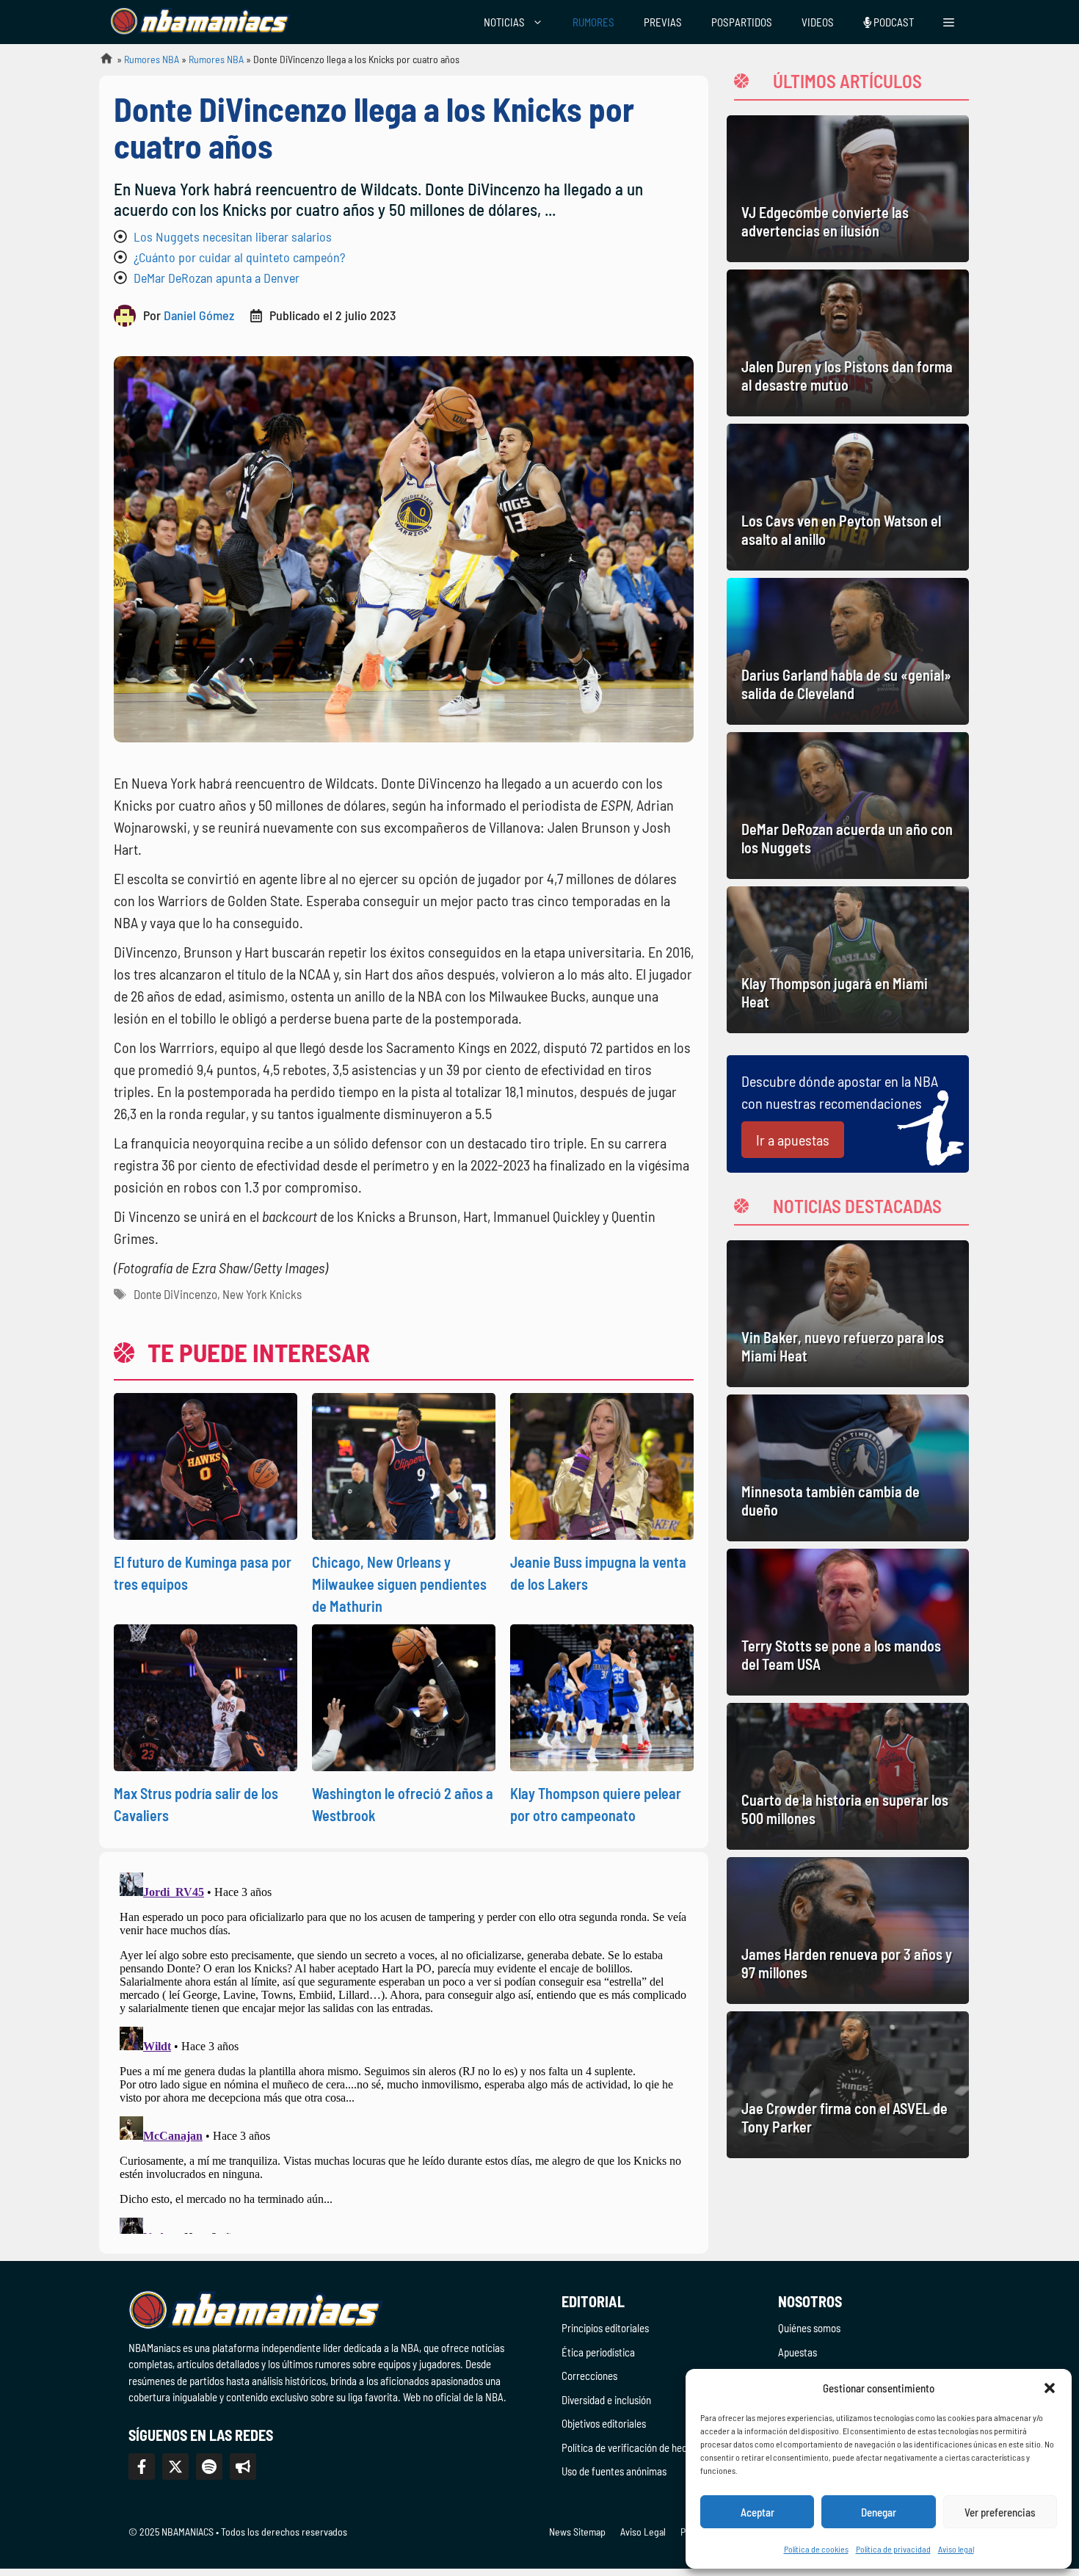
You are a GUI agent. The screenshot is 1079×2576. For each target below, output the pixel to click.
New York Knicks (262, 1294)
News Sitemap (577, 2532)
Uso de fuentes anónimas (614, 2471)
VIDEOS (818, 22)
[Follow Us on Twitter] (175, 2467)
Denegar (879, 2512)
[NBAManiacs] (200, 22)
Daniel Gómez (199, 315)
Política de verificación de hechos (632, 2447)
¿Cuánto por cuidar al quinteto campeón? (239, 257)
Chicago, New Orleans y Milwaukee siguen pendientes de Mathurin (399, 1584)
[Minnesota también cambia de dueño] (848, 1468)
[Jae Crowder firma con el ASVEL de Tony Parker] (848, 2085)
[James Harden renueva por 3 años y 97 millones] (848, 1931)
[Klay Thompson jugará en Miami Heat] (848, 960)
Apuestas (798, 2352)
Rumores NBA (152, 59)
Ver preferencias (1000, 2512)
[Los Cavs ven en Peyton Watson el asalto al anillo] (848, 497)
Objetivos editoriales (604, 2423)
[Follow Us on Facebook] (142, 2467)
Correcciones (589, 2376)
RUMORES (593, 22)
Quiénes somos (809, 2328)
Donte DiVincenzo (175, 1294)
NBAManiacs (101, 63)
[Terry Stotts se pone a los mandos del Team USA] (848, 1622)
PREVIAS (663, 22)
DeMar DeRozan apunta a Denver (217, 278)
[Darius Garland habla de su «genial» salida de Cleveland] (848, 651)
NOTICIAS (504, 22)
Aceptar (758, 2512)
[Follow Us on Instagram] (209, 2467)
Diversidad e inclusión (606, 2400)
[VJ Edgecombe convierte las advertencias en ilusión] (848, 189)
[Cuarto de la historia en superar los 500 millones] (848, 1776)
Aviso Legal (643, 2532)
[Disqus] (404, 2050)
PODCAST (893, 22)
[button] (1050, 2388)
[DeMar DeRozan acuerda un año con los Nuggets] (848, 806)
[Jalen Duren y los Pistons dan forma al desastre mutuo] (848, 343)
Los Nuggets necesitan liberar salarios (233, 236)
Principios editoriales (605, 2328)
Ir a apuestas (793, 1140)
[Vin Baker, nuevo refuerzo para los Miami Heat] (848, 1314)
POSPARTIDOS (742, 22)
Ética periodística (598, 2352)
